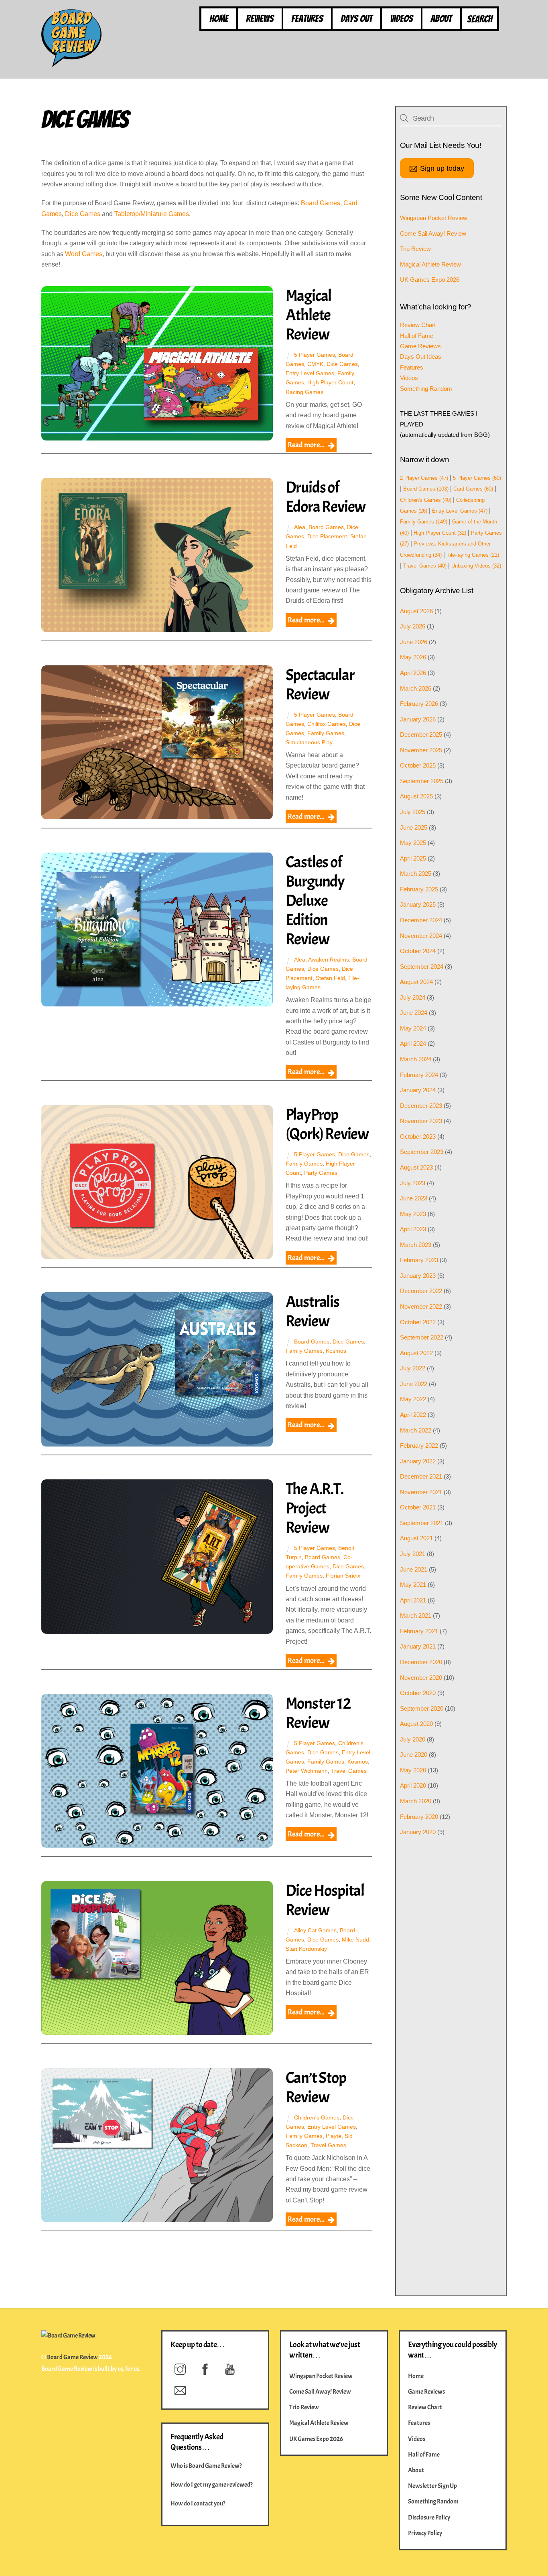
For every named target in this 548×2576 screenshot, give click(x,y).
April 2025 (413, 858)
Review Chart (418, 325)
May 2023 (413, 1214)
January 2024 (418, 1090)
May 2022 (413, 1399)
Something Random (426, 389)
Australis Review (313, 1311)
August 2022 (416, 1353)
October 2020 (418, 1693)
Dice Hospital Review (325, 1900)
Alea (300, 527)
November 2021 (421, 1492)
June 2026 (414, 642)
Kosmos (336, 1351)
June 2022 (414, 1384)
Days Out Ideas (421, 357)
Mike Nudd (355, 1940)
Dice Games (83, 214)
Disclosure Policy (429, 2517)
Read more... (306, 445)
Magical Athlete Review (309, 315)
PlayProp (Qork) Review (327, 1124)
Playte (334, 2136)
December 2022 (421, 1291)
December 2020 (421, 1662)
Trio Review (415, 249)
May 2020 (413, 1770)
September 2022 (422, 1337)
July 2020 (413, 1739)
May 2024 (413, 1028)
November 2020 (421, 1678)
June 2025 (414, 827)
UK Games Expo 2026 (430, 280)
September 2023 (422, 1152)
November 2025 (421, 750)
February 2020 (419, 1817)
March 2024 (416, 1059)
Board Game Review (72, 2357)
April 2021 (413, 1600)
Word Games (84, 254)
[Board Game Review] (71, 63)
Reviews (260, 19)
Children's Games (317, 2117)
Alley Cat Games (315, 1930)
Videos (401, 19)
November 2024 (421, 936)
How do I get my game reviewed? (212, 2485)
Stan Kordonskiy (306, 1949)
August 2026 (416, 611)
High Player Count (330, 382)
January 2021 (418, 1646)
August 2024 (416, 982)
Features (307, 19)
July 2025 (413, 812)
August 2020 (416, 1724)
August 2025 (416, 796)
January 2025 (418, 904)
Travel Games (349, 1771)
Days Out (356, 19)
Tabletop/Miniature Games (152, 214)
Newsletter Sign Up (432, 2486)
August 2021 (416, 1538)
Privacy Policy (425, 2533)
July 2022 (413, 1368)
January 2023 (418, 1276)
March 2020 (416, 1801)
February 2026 (419, 704)
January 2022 (418, 1461)
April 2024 (413, 1044)
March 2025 (416, 874)
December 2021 (421, 1476)
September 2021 (422, 1523)
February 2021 (419, 1631)
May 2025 (413, 843)
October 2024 (418, 951)
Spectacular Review (320, 685)
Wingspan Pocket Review (434, 218)
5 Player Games (315, 355)
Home (219, 19)
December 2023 (421, 1106)
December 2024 (421, 920)
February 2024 (419, 1075)
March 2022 (416, 1430)
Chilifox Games (327, 724)
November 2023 (421, 1121)
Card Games (473, 489)
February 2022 (419, 1446)
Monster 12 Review (318, 1713)
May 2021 (413, 1585)
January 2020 (418, 1832)
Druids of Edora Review (326, 497)
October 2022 (418, 1322)
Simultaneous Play (309, 742)
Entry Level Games (310, 373)
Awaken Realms (329, 960)
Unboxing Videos (476, 566)
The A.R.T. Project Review (315, 1508)
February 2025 (419, 889)
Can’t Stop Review (316, 2087)
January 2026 (418, 719)
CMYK (315, 364)
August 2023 (416, 1167)
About (441, 19)
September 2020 (422, 1708)
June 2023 (414, 1198)
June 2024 (414, 1013)
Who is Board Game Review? (206, 2466)
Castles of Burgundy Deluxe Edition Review (315, 901)
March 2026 (416, 688)
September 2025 (422, 781)
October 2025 (418, 765)
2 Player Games (424, 478)
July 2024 (413, 997)
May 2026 (413, 657)
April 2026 (413, 673)
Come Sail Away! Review (433, 233)
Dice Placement (327, 536)
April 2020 (413, 1785)
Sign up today (442, 168)
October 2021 (418, 1507)
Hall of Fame (417, 336)
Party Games (321, 1173)
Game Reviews (420, 346)
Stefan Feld (330, 978)
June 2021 (414, 1569)
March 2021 (416, 1615)
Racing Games (304, 392)
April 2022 (413, 1415)
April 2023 (413, 1229)
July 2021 (413, 1554)
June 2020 (414, 1755)
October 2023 (418, 1136)
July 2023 (413, 1183)
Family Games (326, 733)
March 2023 (416, 1245)
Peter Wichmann (307, 1771)
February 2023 (419, 1260)
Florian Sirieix (343, 1576)
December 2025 (421, 734)
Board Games (321, 203)
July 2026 (413, 626)
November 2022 (421, 1306)
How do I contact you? (198, 2503)
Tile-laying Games (473, 555)
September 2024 (422, 967)
